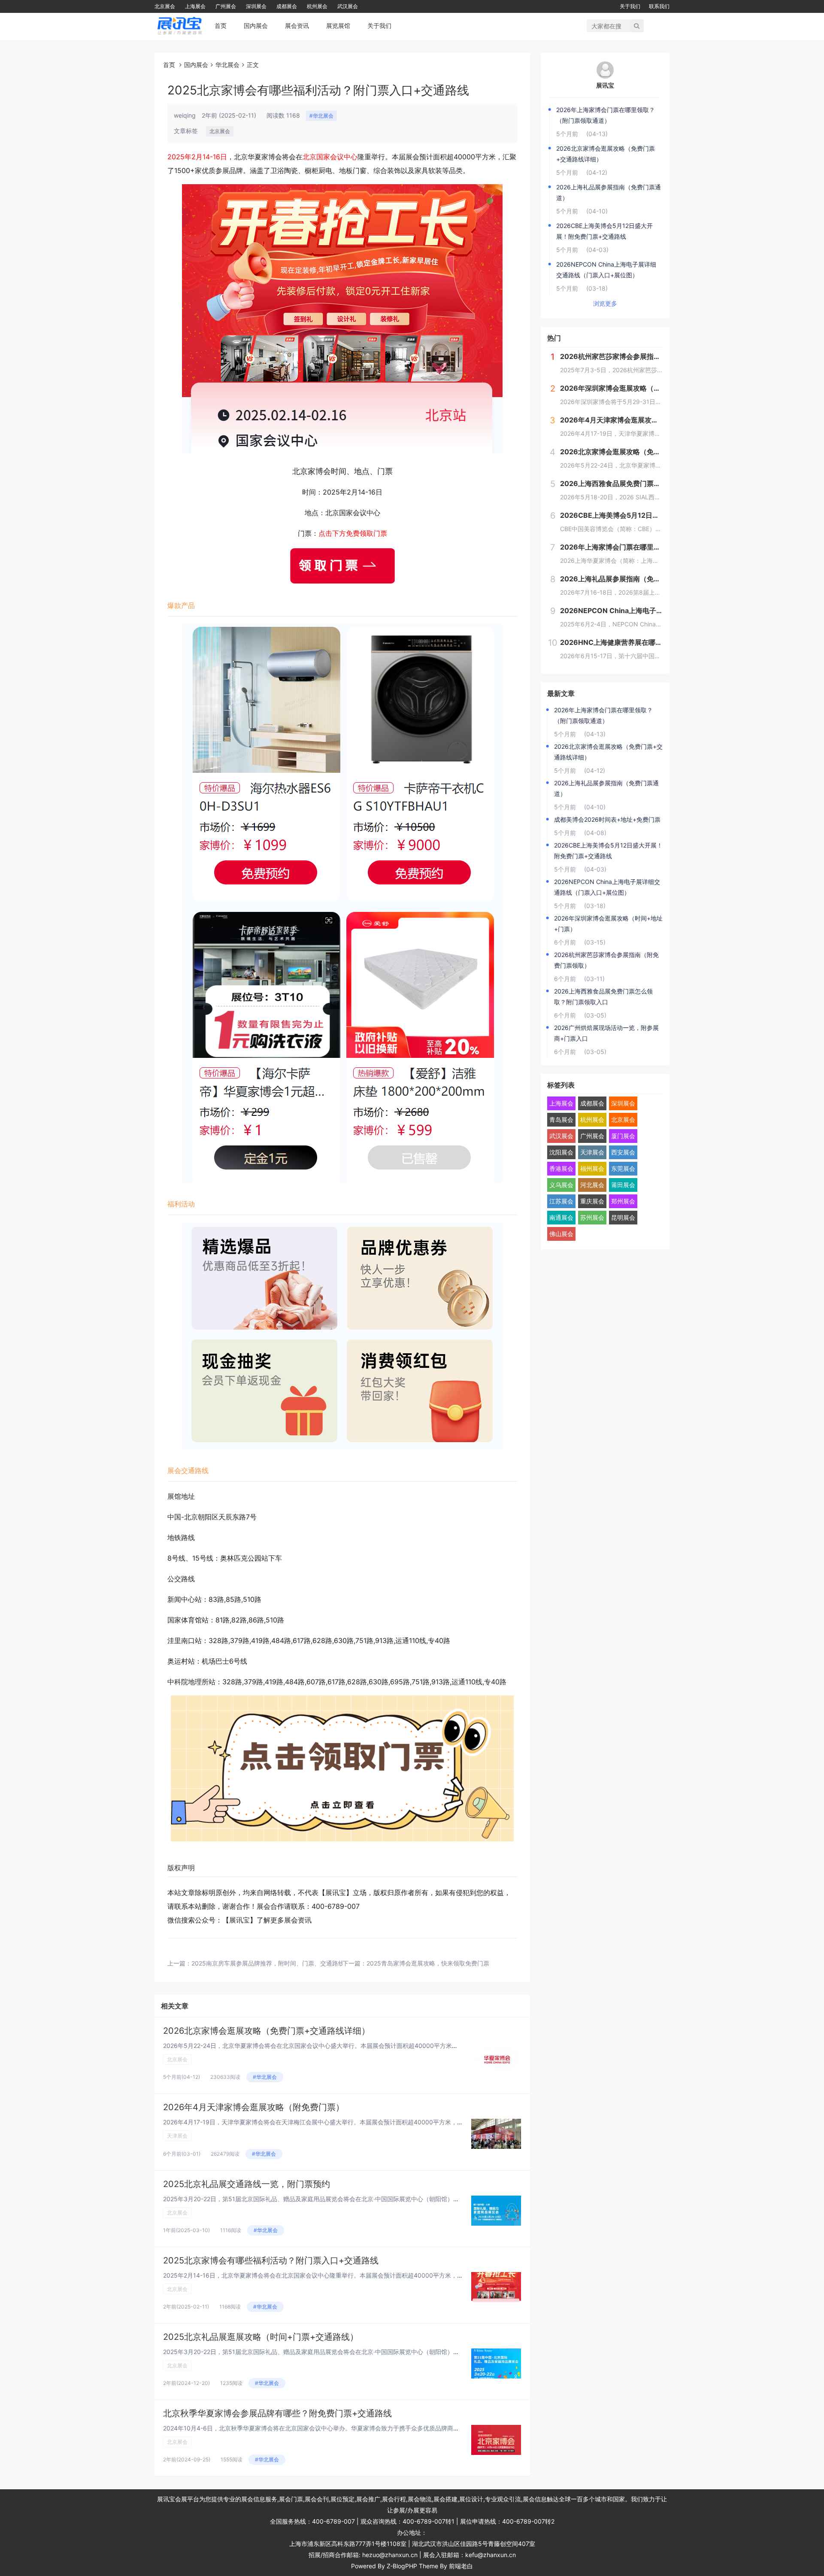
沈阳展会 (561, 1152)
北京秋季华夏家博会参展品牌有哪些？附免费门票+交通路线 (277, 2413)
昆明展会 (623, 1217)
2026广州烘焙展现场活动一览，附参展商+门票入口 (606, 1033)
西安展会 (623, 1152)
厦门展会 (623, 1136)
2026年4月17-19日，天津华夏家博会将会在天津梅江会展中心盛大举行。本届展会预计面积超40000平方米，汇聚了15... (325, 2122)
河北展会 (592, 1185)
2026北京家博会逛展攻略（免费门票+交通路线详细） (267, 2031)
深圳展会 (256, 6)
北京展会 (165, 6)
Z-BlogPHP (402, 2566)
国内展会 (256, 26)
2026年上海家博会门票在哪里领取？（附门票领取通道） (606, 115)
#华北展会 (321, 116)
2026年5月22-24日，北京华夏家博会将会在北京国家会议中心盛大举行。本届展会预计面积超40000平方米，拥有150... (324, 2046)
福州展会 (592, 1168)
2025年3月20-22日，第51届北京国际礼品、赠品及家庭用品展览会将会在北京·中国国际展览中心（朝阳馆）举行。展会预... (329, 2199)
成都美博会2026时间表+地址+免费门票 (607, 819)
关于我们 (630, 6)
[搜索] (637, 26)
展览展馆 (338, 26)
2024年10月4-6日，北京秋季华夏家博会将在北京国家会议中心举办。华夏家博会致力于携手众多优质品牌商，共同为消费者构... (335, 2428)
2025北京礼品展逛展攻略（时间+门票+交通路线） (261, 2337)
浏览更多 (605, 303)
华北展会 (227, 65)
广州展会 (226, 6)
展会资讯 (297, 26)
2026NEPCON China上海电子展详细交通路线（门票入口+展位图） (606, 270)
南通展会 (561, 1217)
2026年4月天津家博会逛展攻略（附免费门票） (254, 2107)
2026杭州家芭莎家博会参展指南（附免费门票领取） (606, 960)
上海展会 (195, 6)
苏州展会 (592, 1217)
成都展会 (287, 6)
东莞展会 (623, 1168)
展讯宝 (605, 85)
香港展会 (561, 1168)
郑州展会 (623, 1201)
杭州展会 (317, 6)
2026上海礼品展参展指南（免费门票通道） (609, 192)
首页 (221, 26)
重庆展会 (592, 1201)
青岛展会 (561, 1119)
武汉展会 (348, 6)
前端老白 (461, 2566)
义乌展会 (561, 1185)
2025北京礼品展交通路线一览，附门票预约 (247, 2184)
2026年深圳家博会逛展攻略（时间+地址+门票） (608, 923)
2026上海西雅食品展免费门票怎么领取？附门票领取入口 (603, 996)
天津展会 (177, 2136)
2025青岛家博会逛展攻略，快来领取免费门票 (428, 1963)
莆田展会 (623, 1185)
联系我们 (659, 6)
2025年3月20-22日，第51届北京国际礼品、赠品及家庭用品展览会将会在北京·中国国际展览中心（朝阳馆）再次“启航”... (325, 2352)
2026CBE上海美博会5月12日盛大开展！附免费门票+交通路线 (604, 231)
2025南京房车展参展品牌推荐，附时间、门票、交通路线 (268, 1963)
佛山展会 (561, 1234)
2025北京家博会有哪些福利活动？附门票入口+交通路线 (271, 2260)
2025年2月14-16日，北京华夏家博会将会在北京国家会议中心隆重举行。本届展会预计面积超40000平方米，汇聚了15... (325, 2275)
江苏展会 (561, 1201)
